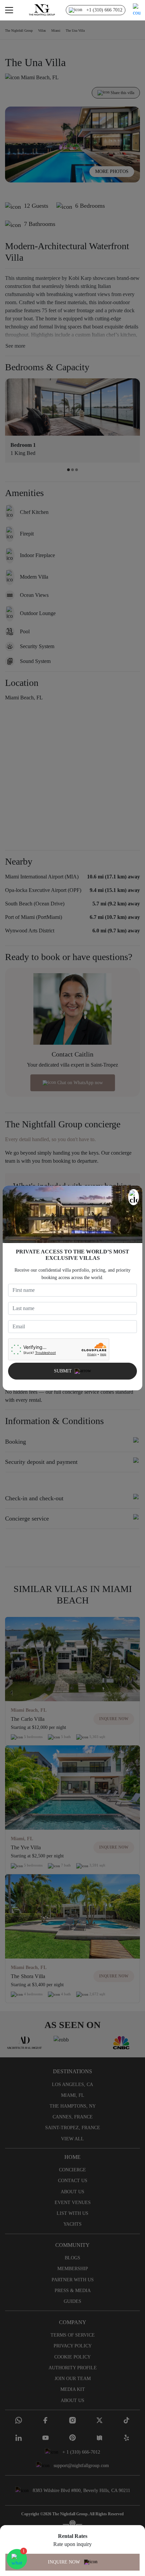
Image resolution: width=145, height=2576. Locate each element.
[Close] (134, 1197)
